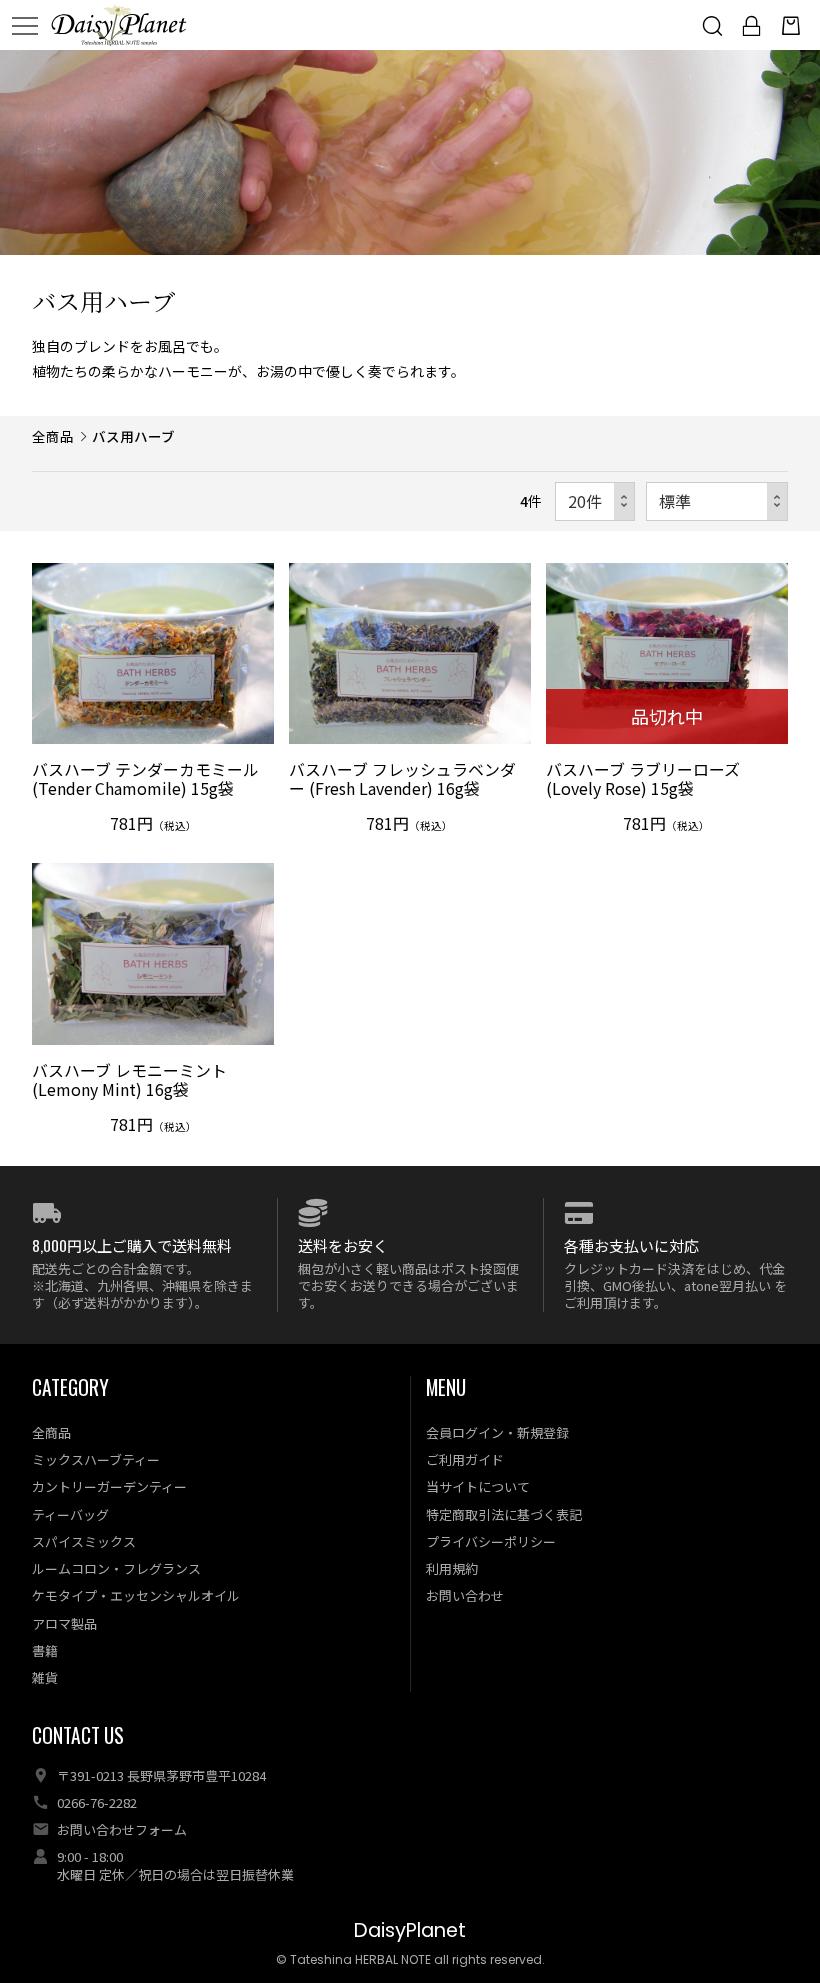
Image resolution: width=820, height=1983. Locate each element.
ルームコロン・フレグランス (116, 1568)
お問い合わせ (465, 1595)
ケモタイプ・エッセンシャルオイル (136, 1595)
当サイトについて (478, 1486)
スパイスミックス (84, 1541)
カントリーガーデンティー (109, 1486)
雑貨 (45, 1677)
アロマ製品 (64, 1623)
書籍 (45, 1650)
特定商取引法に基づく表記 (504, 1514)
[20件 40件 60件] (595, 501)
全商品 (53, 436)
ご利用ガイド (465, 1459)
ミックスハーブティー (96, 1459)
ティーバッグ (70, 1514)
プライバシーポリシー (491, 1541)
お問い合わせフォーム (122, 1829)
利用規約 (452, 1568)
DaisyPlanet (410, 1930)
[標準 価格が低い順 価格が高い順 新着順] (717, 501)
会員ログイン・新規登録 (497, 1432)
